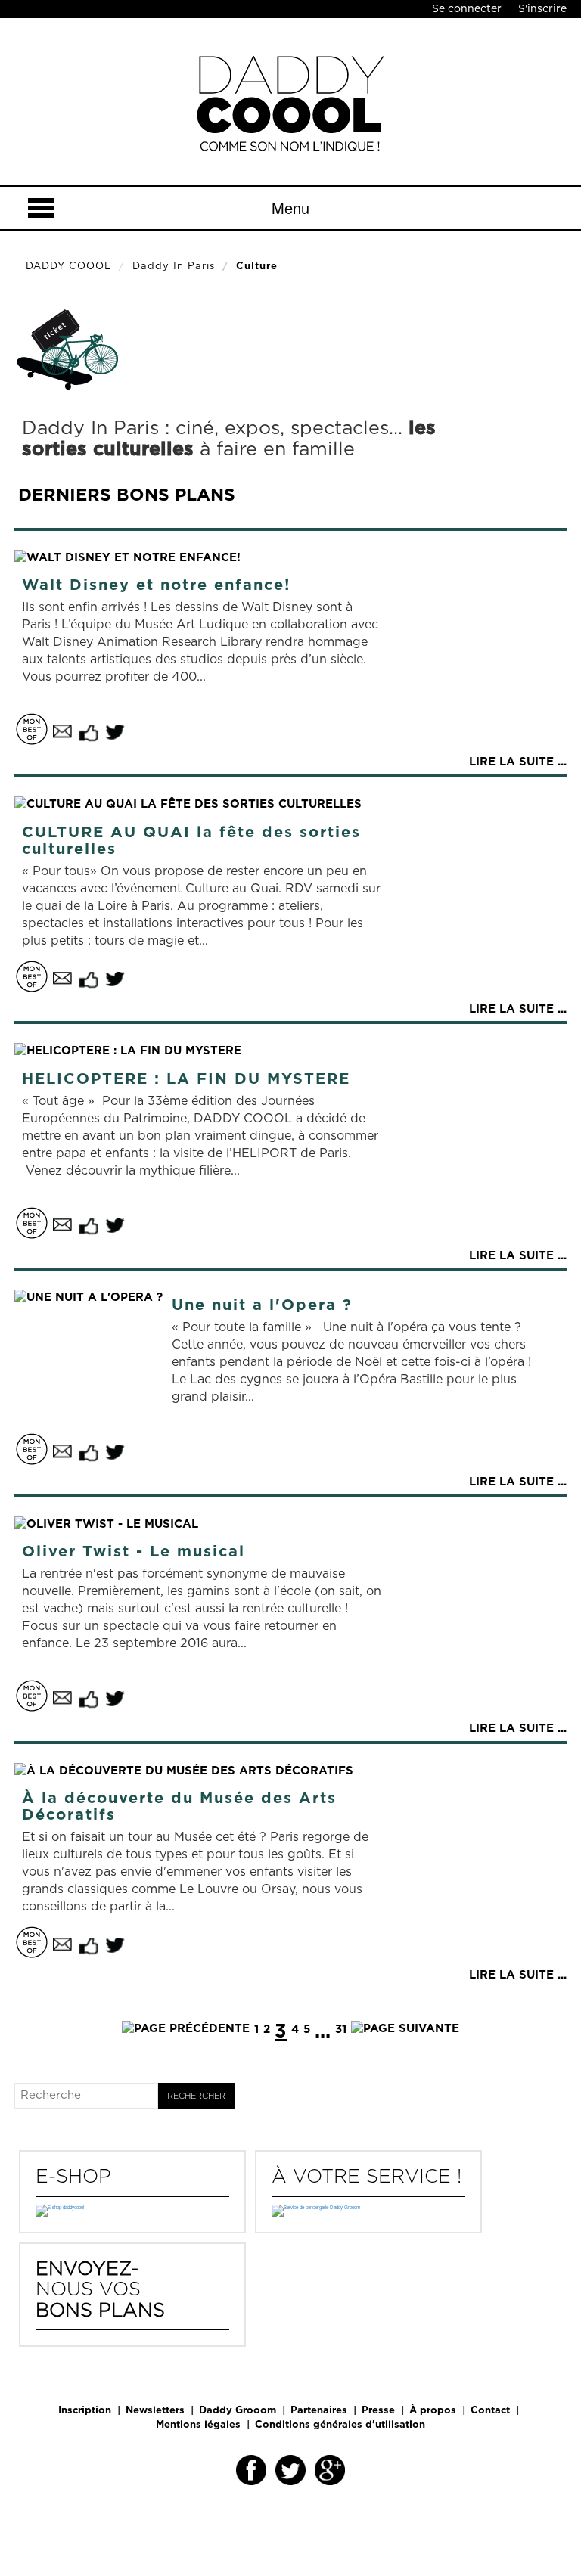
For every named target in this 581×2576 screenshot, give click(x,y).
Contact (490, 2411)
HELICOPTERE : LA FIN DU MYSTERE (186, 1079)
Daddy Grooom (238, 2411)
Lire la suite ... (518, 762)
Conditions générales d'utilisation (340, 2425)
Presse (378, 2411)
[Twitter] (290, 2470)
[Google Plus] (330, 2470)
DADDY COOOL (68, 267)
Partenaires (319, 2411)
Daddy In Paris (174, 267)
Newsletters (155, 2411)
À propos (433, 2411)
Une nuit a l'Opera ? (262, 1305)
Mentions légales (198, 2425)
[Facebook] (251, 2470)
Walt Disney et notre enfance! (156, 585)
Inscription (85, 2411)
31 (341, 2030)
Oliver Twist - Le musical (134, 1552)
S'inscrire (542, 9)
